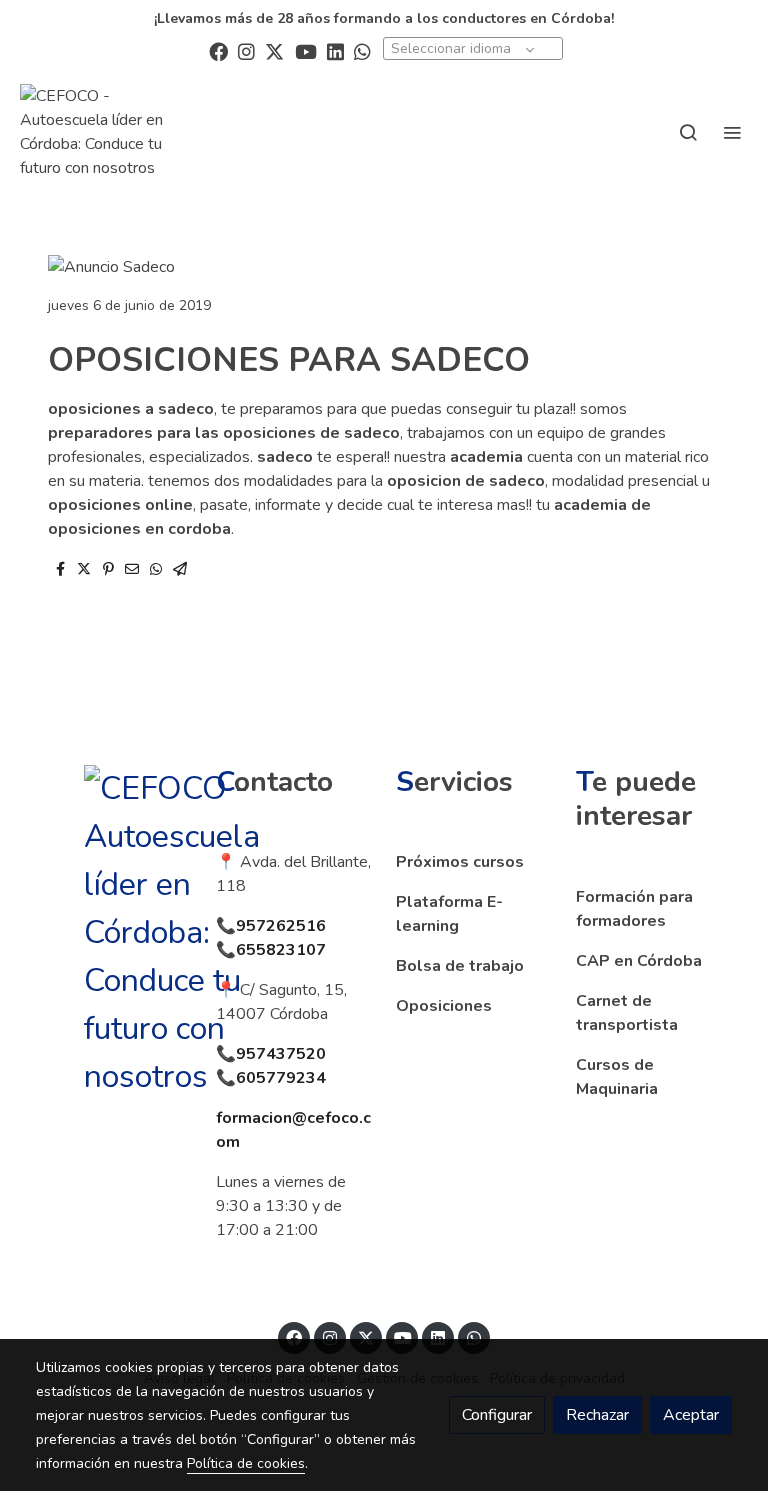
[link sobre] (114, 933)
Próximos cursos (460, 862)
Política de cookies (246, 1463)
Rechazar (597, 1415)
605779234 (281, 1078)
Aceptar (691, 1415)
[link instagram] (246, 50)
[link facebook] (218, 50)
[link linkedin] (335, 50)
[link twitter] (274, 50)
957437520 (281, 1054)
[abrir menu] (732, 132)
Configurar (497, 1415)
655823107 (281, 950)
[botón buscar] (688, 132)
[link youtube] (306, 50)
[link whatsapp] (362, 50)
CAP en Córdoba (639, 961)
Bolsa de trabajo (460, 966)
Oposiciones (444, 1006)
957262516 (281, 926)
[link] (110, 132)
